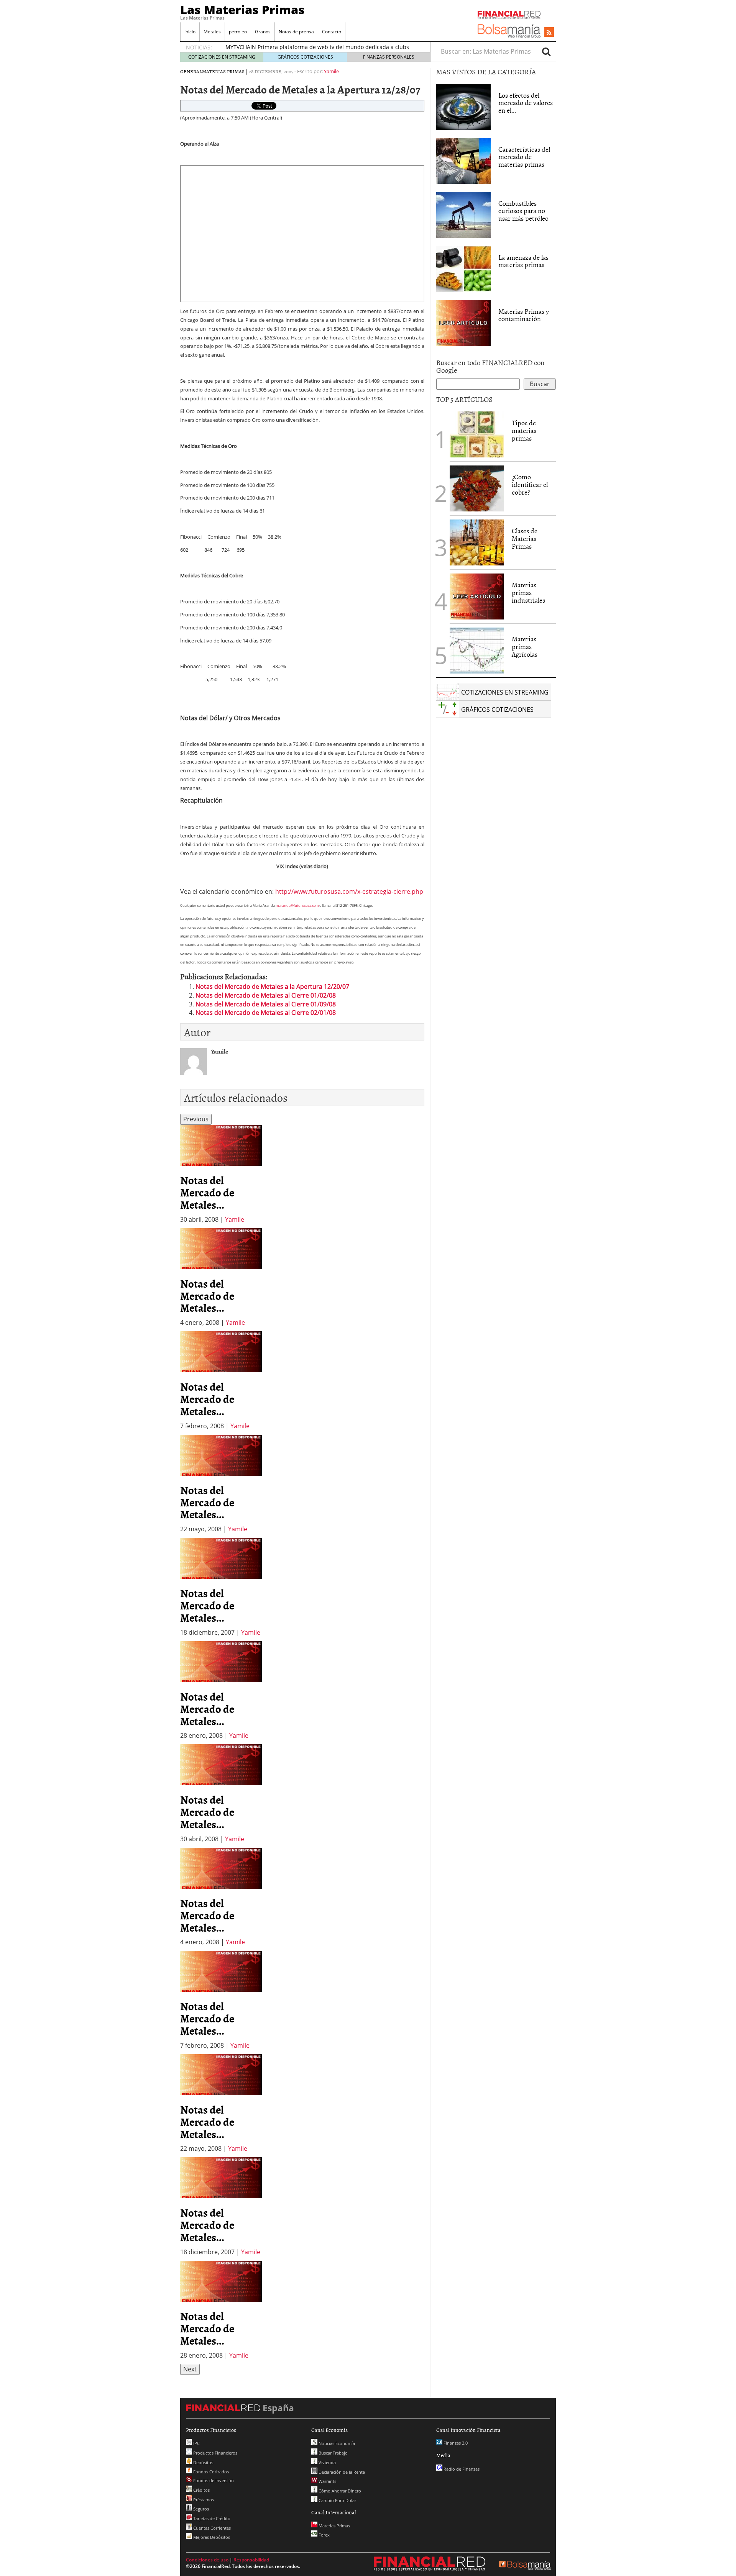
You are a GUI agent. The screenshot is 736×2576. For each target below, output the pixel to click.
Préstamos (203, 2500)
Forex (324, 2535)
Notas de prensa (296, 32)
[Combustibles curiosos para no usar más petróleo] (463, 214)
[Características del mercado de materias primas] (463, 160)
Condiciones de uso (207, 2560)
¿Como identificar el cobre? (530, 484)
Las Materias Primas (242, 10)
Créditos (201, 2490)
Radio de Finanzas (461, 2469)
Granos (263, 32)
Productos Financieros (215, 2453)
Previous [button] (196, 1119)
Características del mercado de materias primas (524, 157)
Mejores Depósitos (211, 2537)
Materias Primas (223, 71)
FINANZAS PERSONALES (389, 57)
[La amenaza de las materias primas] (463, 268)
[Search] (546, 51)
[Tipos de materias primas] (477, 434)
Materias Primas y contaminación (524, 315)
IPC (196, 2443)
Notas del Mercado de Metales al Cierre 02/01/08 (266, 1013)
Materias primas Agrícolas (525, 646)
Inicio (190, 32)
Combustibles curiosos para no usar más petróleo (523, 211)
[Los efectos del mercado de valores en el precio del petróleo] (463, 106)
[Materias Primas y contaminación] (463, 322)
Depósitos (203, 2462)
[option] (221, 1174)
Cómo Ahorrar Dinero (339, 2491)
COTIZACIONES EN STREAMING (222, 57)
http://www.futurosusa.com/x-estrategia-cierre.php (349, 891)
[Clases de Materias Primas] (477, 542)
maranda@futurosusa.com (297, 905)
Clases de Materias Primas (525, 538)
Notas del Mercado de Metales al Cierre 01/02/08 (266, 995)
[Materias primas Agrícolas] (477, 650)
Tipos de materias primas (524, 430)
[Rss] (549, 33)
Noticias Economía (336, 2443)
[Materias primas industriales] (477, 596)
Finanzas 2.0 (455, 2443)
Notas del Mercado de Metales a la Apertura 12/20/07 (272, 986)
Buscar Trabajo (333, 2453)
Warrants (327, 2481)
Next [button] (190, 2369)
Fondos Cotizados (210, 2472)
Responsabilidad (251, 2560)
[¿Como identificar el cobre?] (477, 488)
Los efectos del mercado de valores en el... (526, 103)
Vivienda (327, 2462)
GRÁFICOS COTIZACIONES (305, 57)
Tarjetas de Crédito (211, 2518)
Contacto (332, 32)
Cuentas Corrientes (211, 2528)
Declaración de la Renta (341, 2472)
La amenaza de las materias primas (523, 261)
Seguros (200, 2509)
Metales (212, 32)
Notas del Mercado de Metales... (207, 1192)
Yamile (331, 71)
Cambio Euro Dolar (337, 2500)
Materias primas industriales (528, 592)
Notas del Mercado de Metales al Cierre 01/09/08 (266, 1004)
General (191, 71)
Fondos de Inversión (213, 2480)
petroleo (238, 32)
